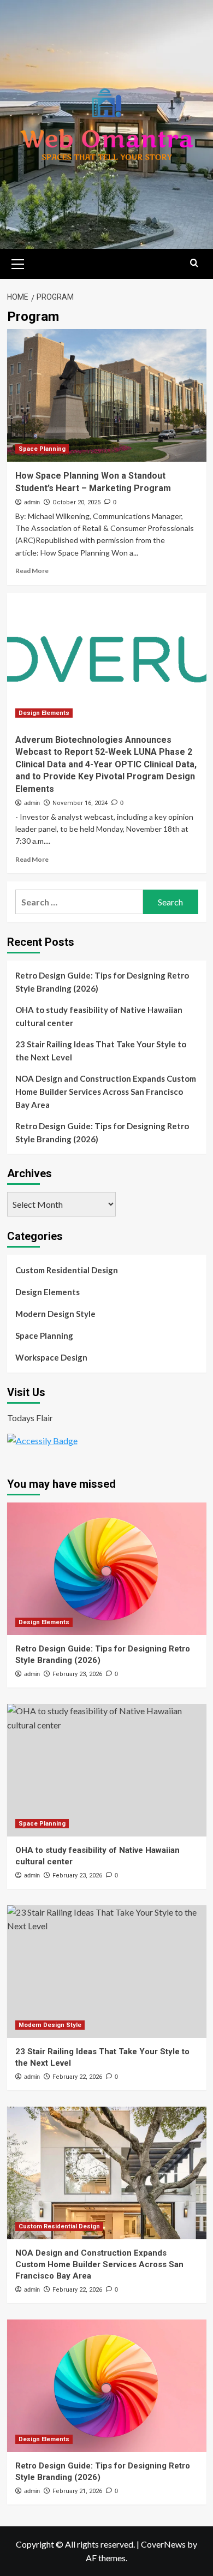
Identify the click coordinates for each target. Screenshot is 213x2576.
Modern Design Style (55, 1314)
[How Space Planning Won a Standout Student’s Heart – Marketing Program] (107, 395)
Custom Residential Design (67, 1270)
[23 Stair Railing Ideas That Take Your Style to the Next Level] (107, 1972)
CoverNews (163, 2544)
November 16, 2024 (80, 803)
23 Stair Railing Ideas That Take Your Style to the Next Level (101, 1051)
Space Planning (42, 449)
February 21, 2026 (77, 2491)
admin (32, 502)
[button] (18, 263)
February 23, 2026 (77, 1674)
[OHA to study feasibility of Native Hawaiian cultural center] (107, 1770)
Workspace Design (51, 1357)
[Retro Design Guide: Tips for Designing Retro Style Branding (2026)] (107, 1569)
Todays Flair (30, 1418)
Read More (32, 571)
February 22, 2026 (77, 2077)
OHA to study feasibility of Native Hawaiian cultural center (99, 1016)
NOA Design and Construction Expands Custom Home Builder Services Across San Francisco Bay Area (106, 1092)
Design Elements (44, 713)
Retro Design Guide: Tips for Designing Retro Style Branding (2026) (102, 982)
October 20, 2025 (76, 502)
